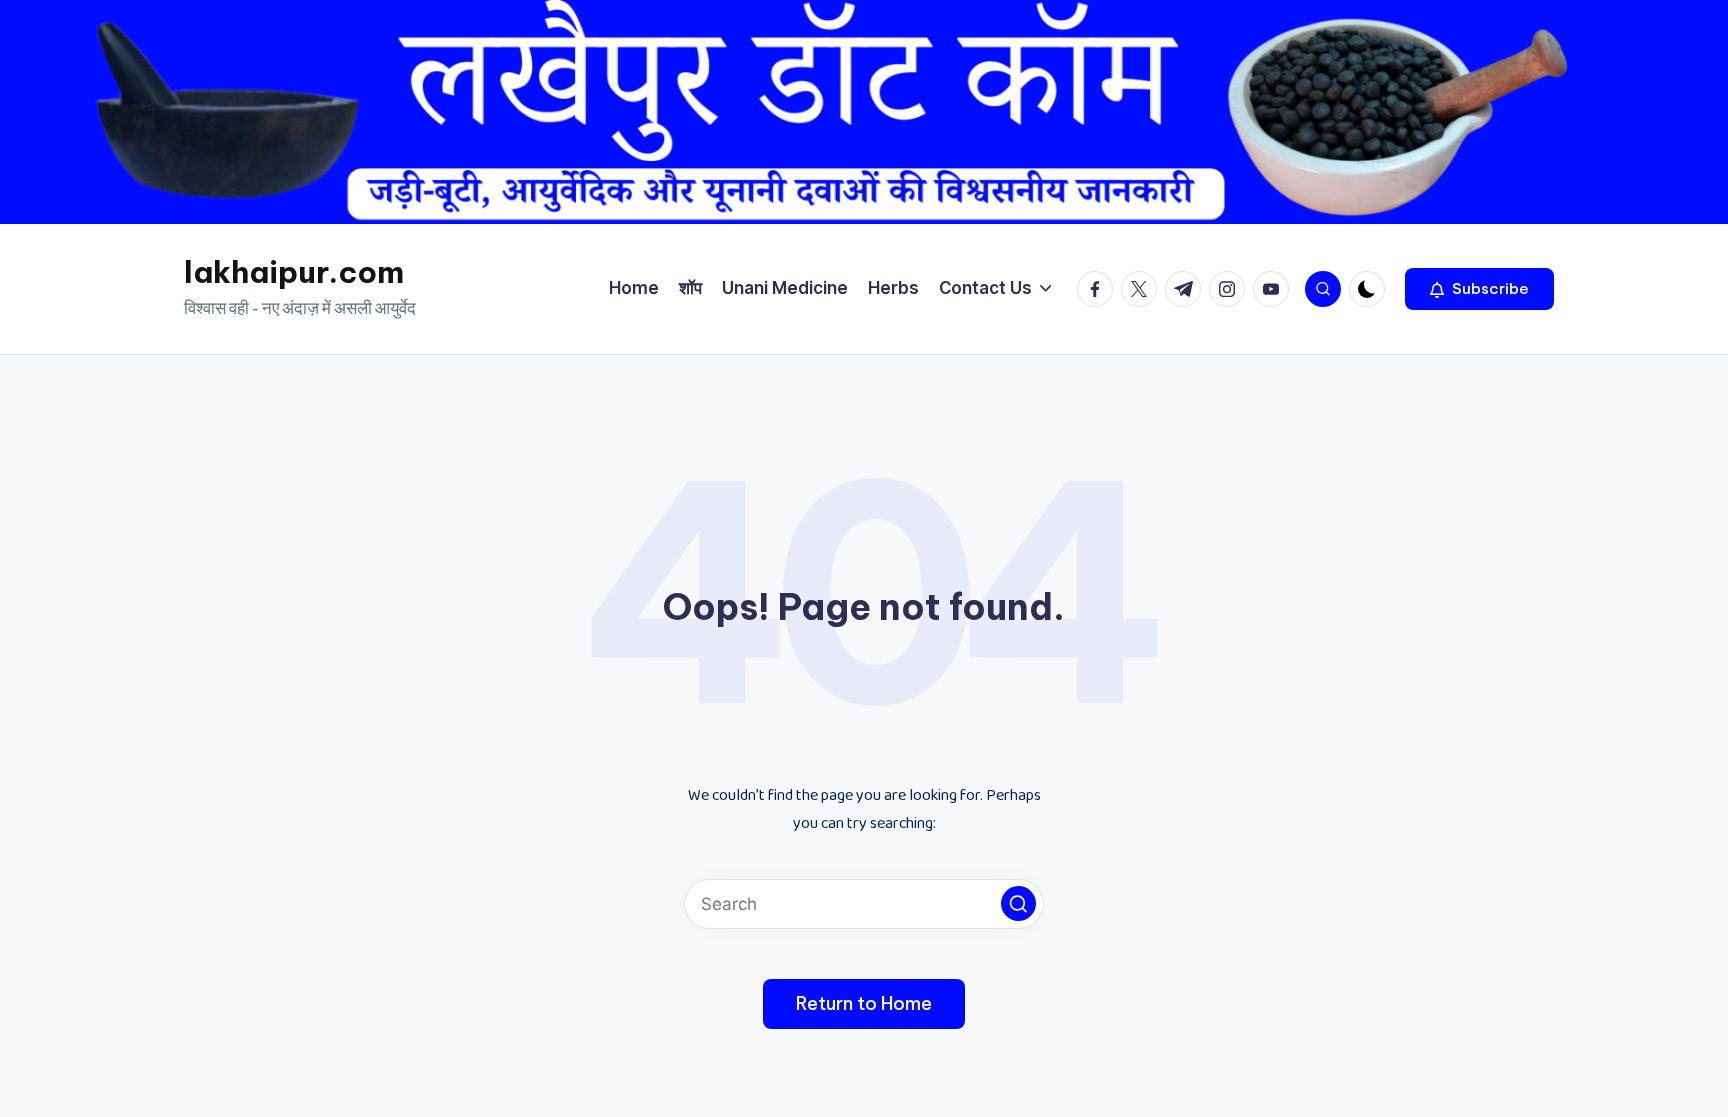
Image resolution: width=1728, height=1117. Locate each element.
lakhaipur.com (294, 272)
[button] (1479, 289)
